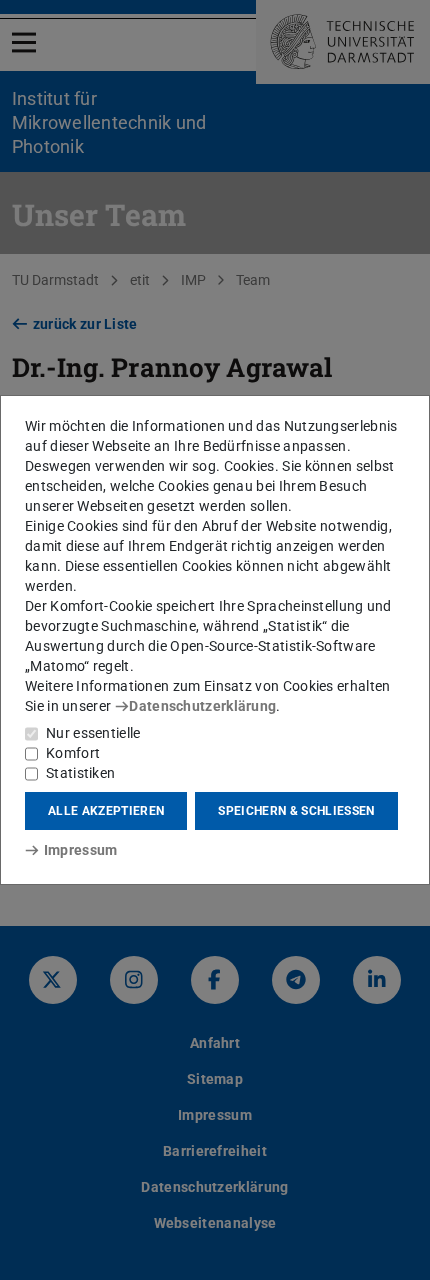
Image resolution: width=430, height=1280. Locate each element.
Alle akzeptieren (106, 811)
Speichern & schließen (296, 811)
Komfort (73, 753)
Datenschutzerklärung (202, 706)
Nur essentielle (93, 733)
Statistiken (80, 773)
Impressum (80, 850)
